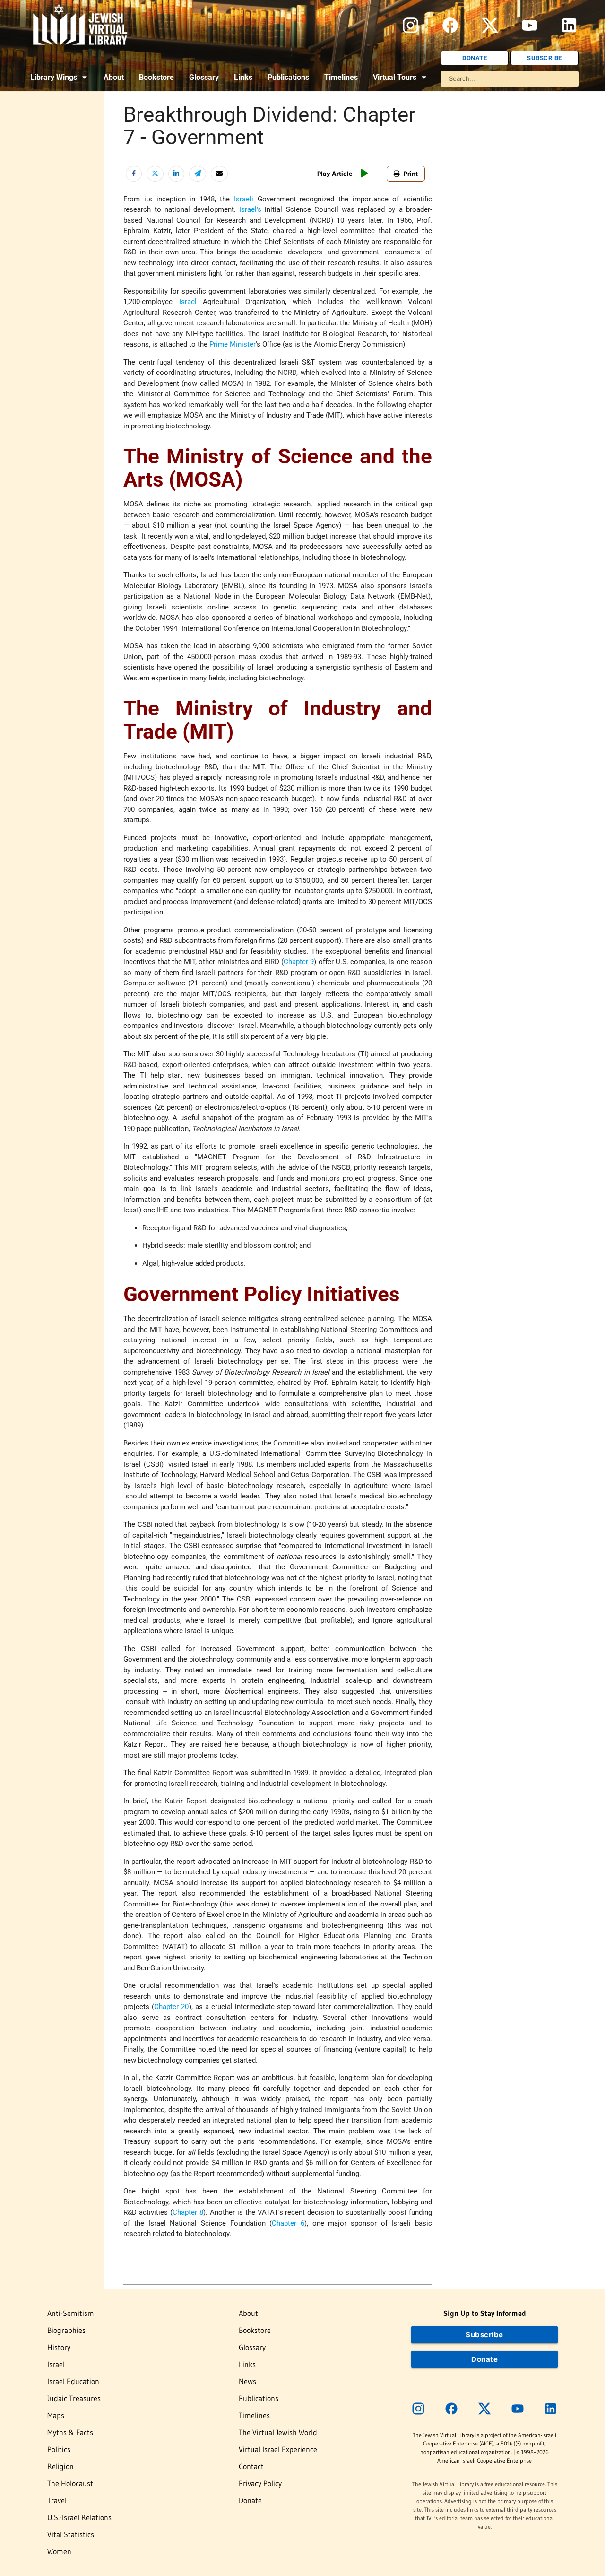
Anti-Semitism (71, 2313)
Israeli (244, 199)
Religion (60, 2466)
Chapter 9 (299, 962)
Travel (57, 2500)
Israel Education (73, 2381)
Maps (56, 2415)
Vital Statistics (71, 2534)
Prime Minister (233, 344)
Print (411, 174)
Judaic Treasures (74, 2398)
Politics (59, 2449)
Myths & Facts (70, 2432)
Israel (188, 302)
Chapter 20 (171, 2007)
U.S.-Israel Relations (79, 2517)
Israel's (250, 209)
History (59, 2347)
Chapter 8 (188, 2212)
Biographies (66, 2330)
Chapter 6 (288, 2223)
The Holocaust (70, 2483)
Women (59, 2551)
